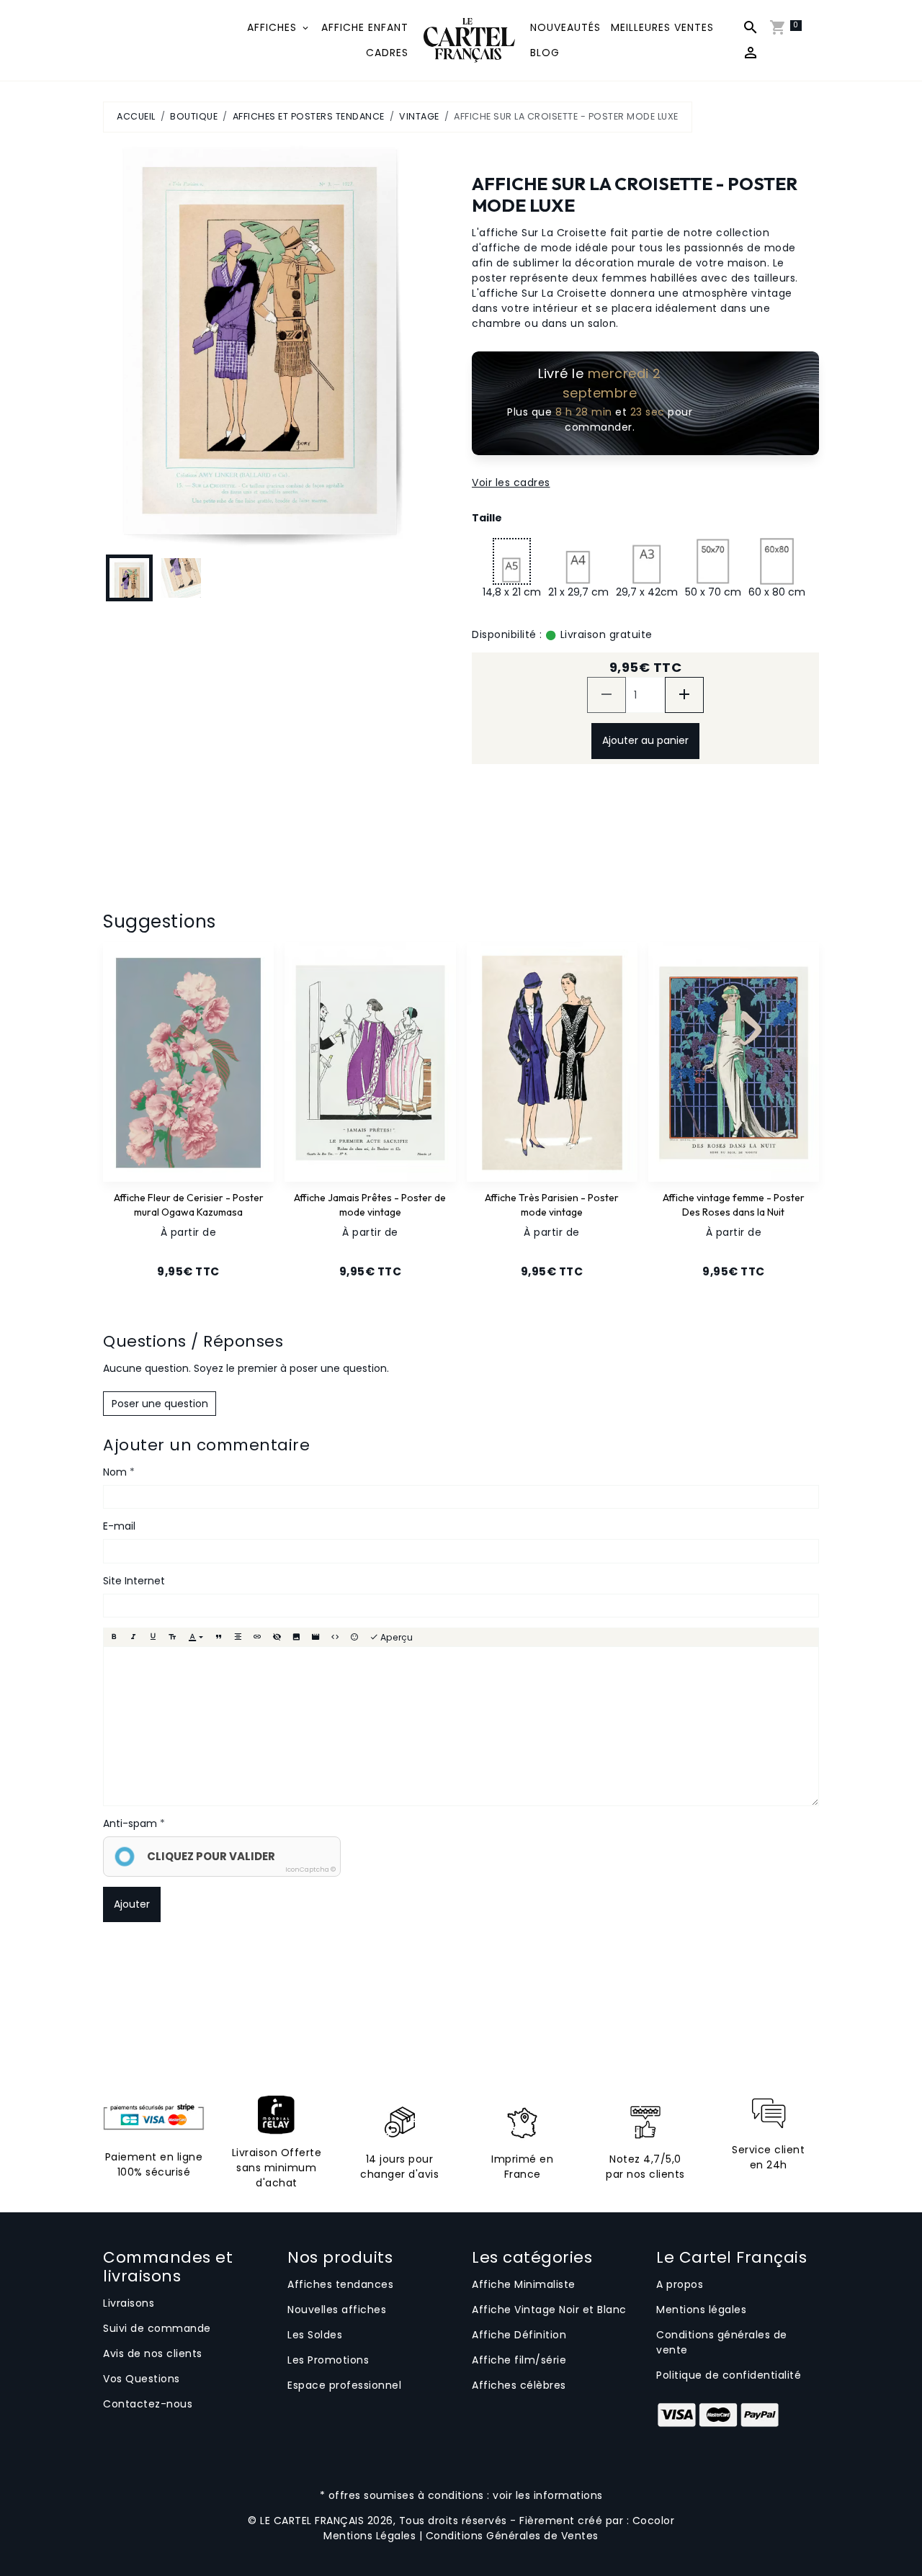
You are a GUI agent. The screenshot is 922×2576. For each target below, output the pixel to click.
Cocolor (654, 2521)
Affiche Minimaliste (524, 2284)
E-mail (119, 1526)
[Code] (335, 1637)
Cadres (387, 53)
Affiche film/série (519, 2360)
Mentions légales (701, 2310)
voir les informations (548, 2495)
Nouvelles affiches (337, 2310)
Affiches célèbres (519, 2385)
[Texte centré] (238, 1637)
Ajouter (132, 1904)
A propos (680, 2284)
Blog (545, 53)
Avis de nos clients (153, 2353)
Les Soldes (315, 2335)
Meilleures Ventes (662, 27)
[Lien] (257, 1637)
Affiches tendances (340, 2284)
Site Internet (134, 1581)
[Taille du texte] (172, 1637)
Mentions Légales (370, 2536)
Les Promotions (328, 2360)
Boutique (194, 116)
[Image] (296, 1637)
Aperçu (395, 1637)
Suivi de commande (157, 2328)
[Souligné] (153, 1637)
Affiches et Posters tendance (309, 116)
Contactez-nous (148, 2404)
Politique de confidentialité (729, 2375)
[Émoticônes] (354, 1637)
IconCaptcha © (310, 1870)
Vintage (419, 116)
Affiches (274, 27)
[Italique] (133, 1637)
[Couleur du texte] (196, 1637)
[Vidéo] (315, 1637)
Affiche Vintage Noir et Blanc (549, 2310)
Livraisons (129, 2303)
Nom (115, 1472)
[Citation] (218, 1637)
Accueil (136, 116)
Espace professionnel (344, 2385)
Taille (487, 518)
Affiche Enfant (365, 27)
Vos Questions (142, 2379)
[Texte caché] (277, 1637)
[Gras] (114, 1637)
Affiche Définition (519, 2335)
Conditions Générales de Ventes (512, 2536)
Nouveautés (565, 27)
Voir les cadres (511, 483)
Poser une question (160, 1404)
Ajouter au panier (645, 740)
